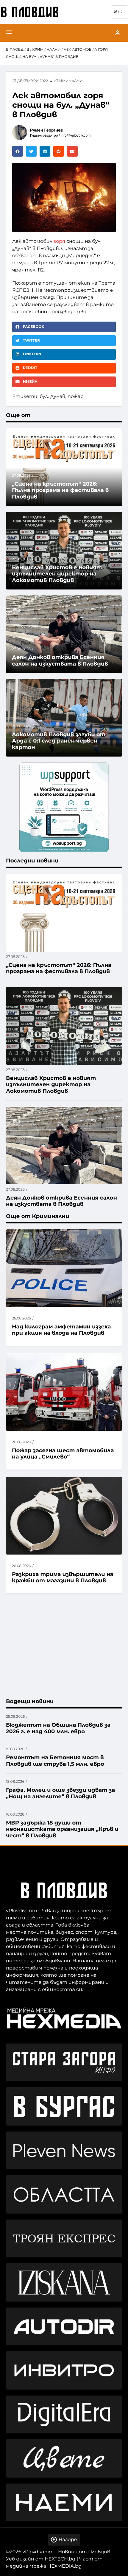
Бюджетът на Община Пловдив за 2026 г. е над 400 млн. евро (58, 1728)
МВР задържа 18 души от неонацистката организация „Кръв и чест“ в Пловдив (62, 1829)
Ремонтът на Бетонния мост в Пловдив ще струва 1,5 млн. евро (55, 1761)
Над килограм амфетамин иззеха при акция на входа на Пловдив (61, 1330)
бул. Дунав (52, 397)
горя (59, 241)
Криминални (46, 50)
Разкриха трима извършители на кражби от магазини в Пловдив (63, 1578)
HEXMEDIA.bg (64, 2566)
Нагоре (68, 2540)
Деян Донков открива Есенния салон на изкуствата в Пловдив (60, 660)
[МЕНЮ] (9, 33)
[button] (18, 151)
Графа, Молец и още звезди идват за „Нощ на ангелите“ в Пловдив (60, 1793)
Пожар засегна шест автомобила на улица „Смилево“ (63, 1454)
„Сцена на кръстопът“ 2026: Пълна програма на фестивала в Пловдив (60, 490)
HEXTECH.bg (60, 2559)
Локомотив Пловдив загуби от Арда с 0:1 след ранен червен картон (59, 741)
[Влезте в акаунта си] (118, 33)
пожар (76, 397)
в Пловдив (18, 50)
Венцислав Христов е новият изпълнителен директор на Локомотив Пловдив (57, 574)
